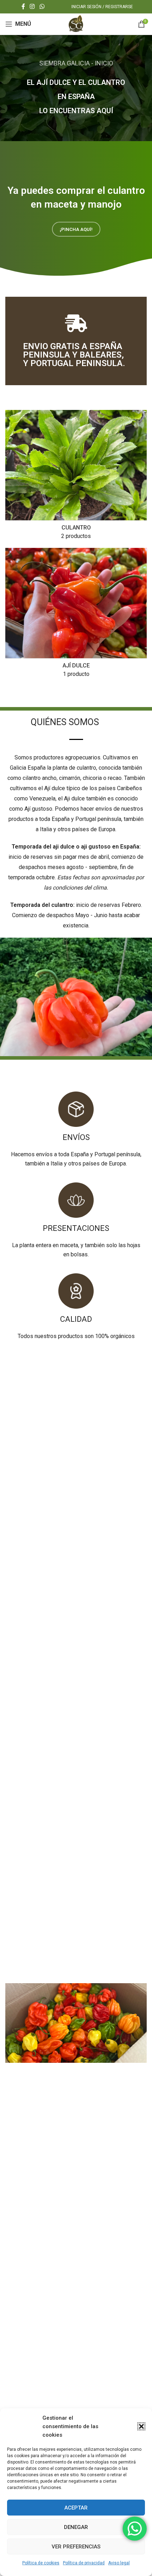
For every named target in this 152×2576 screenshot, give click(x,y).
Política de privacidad (84, 2563)
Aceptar (76, 2508)
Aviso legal (119, 2563)
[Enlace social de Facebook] (23, 7)
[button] (141, 2426)
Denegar (76, 2527)
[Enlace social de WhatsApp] (42, 7)
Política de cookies (41, 2563)
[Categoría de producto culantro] (76, 477)
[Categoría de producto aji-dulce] (76, 615)
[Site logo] (76, 24)
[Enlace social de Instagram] (32, 7)
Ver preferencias (76, 2547)
